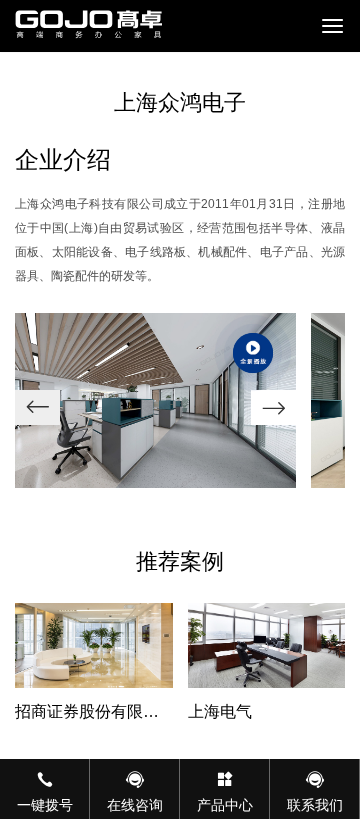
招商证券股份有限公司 (87, 713)
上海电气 (220, 711)
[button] (273, 407)
